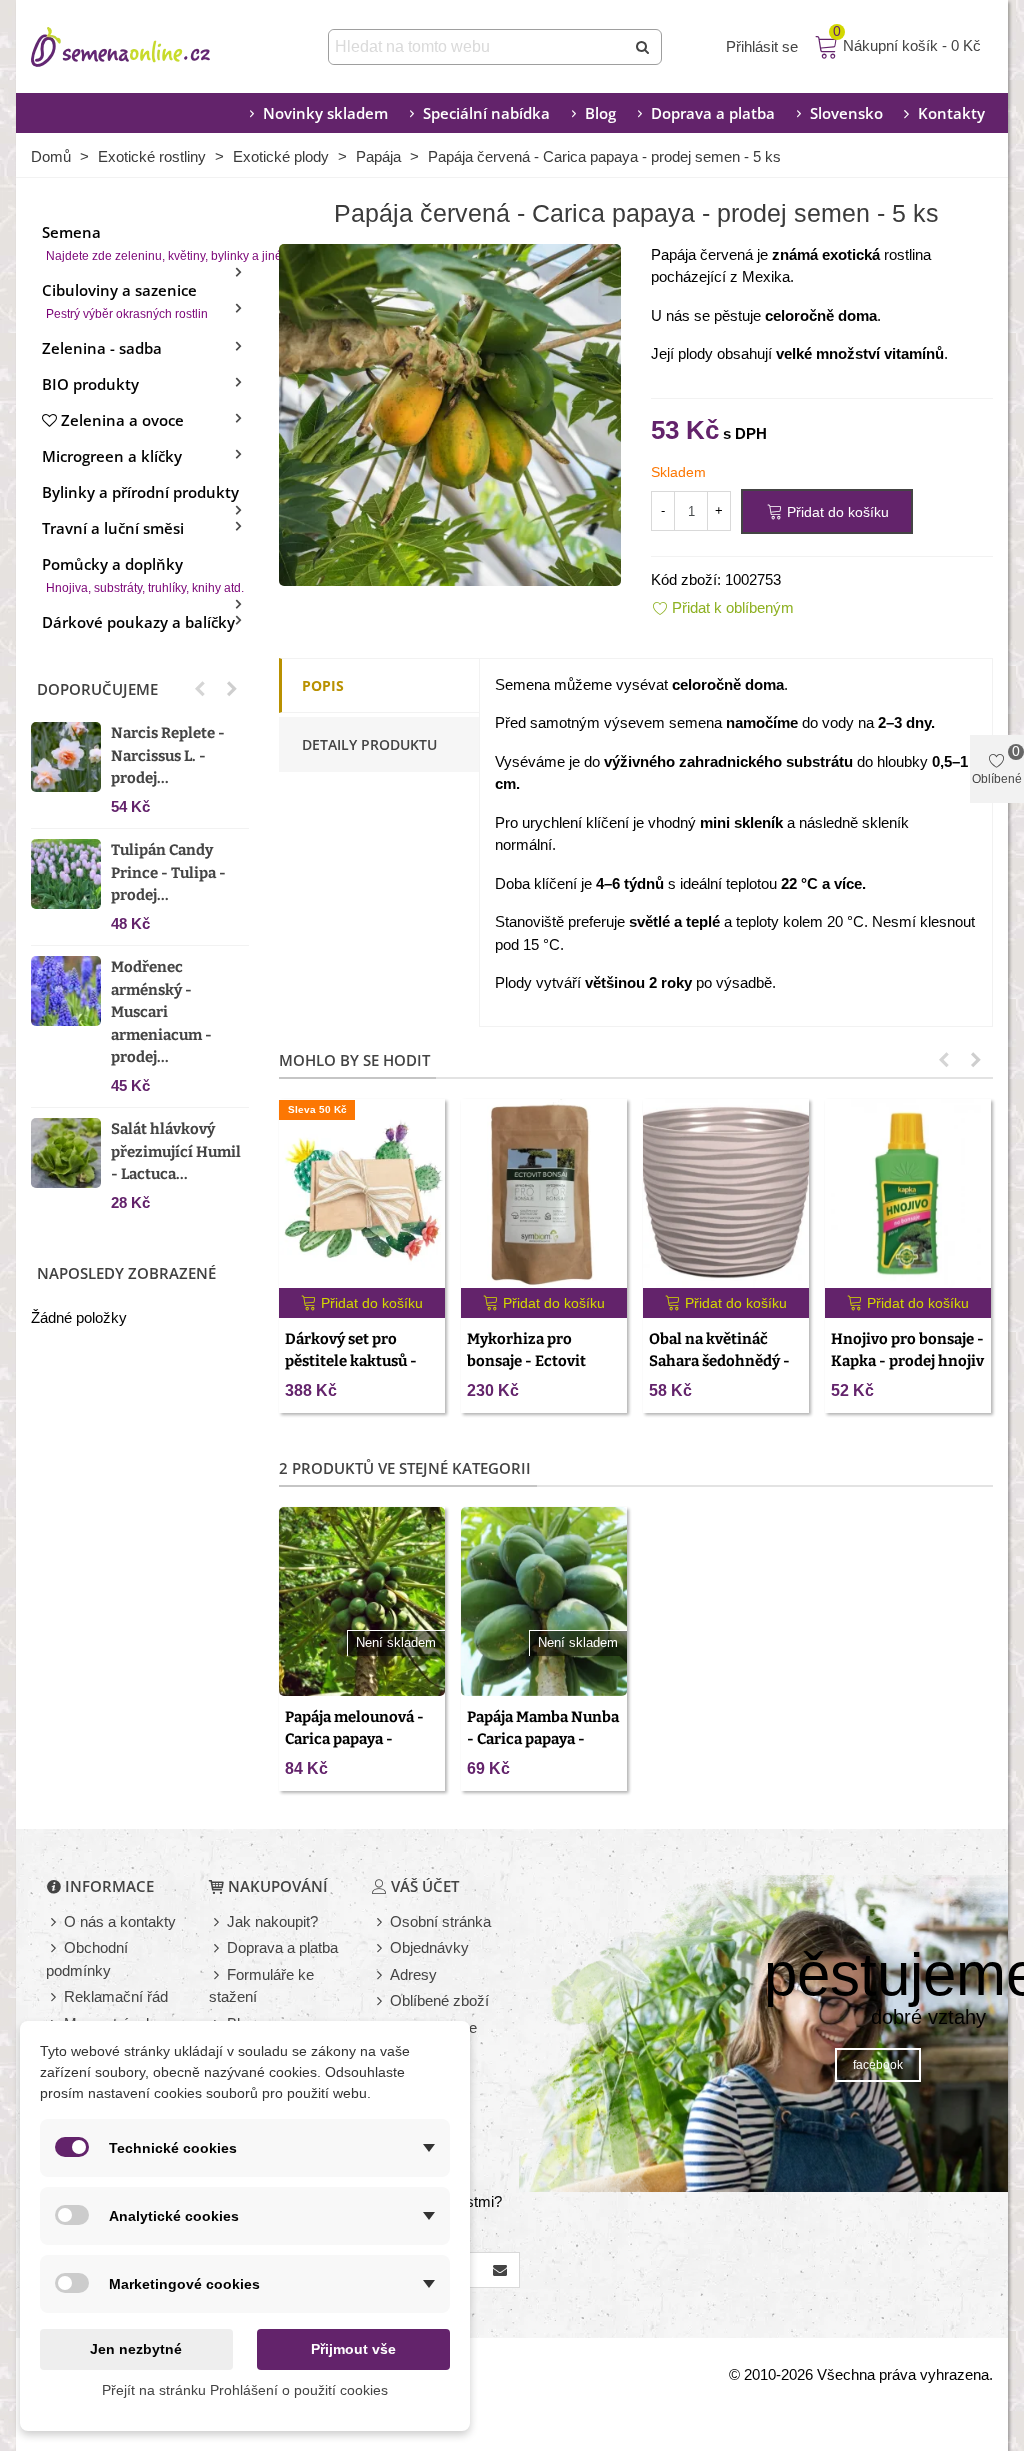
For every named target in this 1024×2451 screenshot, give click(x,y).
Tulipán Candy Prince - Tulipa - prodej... (168, 872)
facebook (878, 2065)
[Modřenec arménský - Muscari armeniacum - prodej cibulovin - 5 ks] (66, 991)
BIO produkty (90, 384)
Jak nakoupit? (272, 1921)
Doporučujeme (97, 689)
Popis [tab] (323, 685)
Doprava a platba (713, 113)
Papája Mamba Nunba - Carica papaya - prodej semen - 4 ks (543, 1739)
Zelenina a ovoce (122, 420)
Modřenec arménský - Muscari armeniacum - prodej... (161, 1012)
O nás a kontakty (120, 1921)
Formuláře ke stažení (261, 1986)
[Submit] (644, 47)
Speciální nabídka (486, 113)
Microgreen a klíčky (112, 456)
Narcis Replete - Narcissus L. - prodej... (168, 755)
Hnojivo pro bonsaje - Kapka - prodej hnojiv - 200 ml (907, 1361)
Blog (600, 113)
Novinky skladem (325, 113)
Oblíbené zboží (439, 2000)
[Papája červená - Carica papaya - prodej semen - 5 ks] (450, 412)
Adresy (413, 1974)
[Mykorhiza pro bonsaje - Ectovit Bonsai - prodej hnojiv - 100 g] (544, 1193)
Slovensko (846, 113)
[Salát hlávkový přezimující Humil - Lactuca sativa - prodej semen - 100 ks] (66, 1153)
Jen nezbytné (136, 2349)
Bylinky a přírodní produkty (140, 492)
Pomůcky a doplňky (143, 574)
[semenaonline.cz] (151, 47)
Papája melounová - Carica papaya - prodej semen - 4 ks (354, 1739)
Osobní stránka (440, 1921)
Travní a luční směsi (113, 528)
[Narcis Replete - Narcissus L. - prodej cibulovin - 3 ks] (66, 757)
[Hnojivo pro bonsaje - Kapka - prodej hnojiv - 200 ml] (908, 1193)
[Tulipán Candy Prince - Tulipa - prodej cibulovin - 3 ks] (66, 874)
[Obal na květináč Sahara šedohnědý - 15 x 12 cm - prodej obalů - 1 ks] (726, 1193)
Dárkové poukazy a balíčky (138, 622)
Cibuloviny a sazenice (125, 300)
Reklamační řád (116, 1996)
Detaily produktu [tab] (369, 744)
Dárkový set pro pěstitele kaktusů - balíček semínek (351, 1361)
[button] (200, 689)
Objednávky (429, 1947)
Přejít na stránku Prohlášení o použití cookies (245, 2390)
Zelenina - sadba (102, 348)
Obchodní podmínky (87, 1959)
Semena (145, 242)
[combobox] (478, 47)
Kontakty (951, 113)
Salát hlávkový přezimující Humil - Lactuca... (176, 1151)
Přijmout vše (353, 2349)
